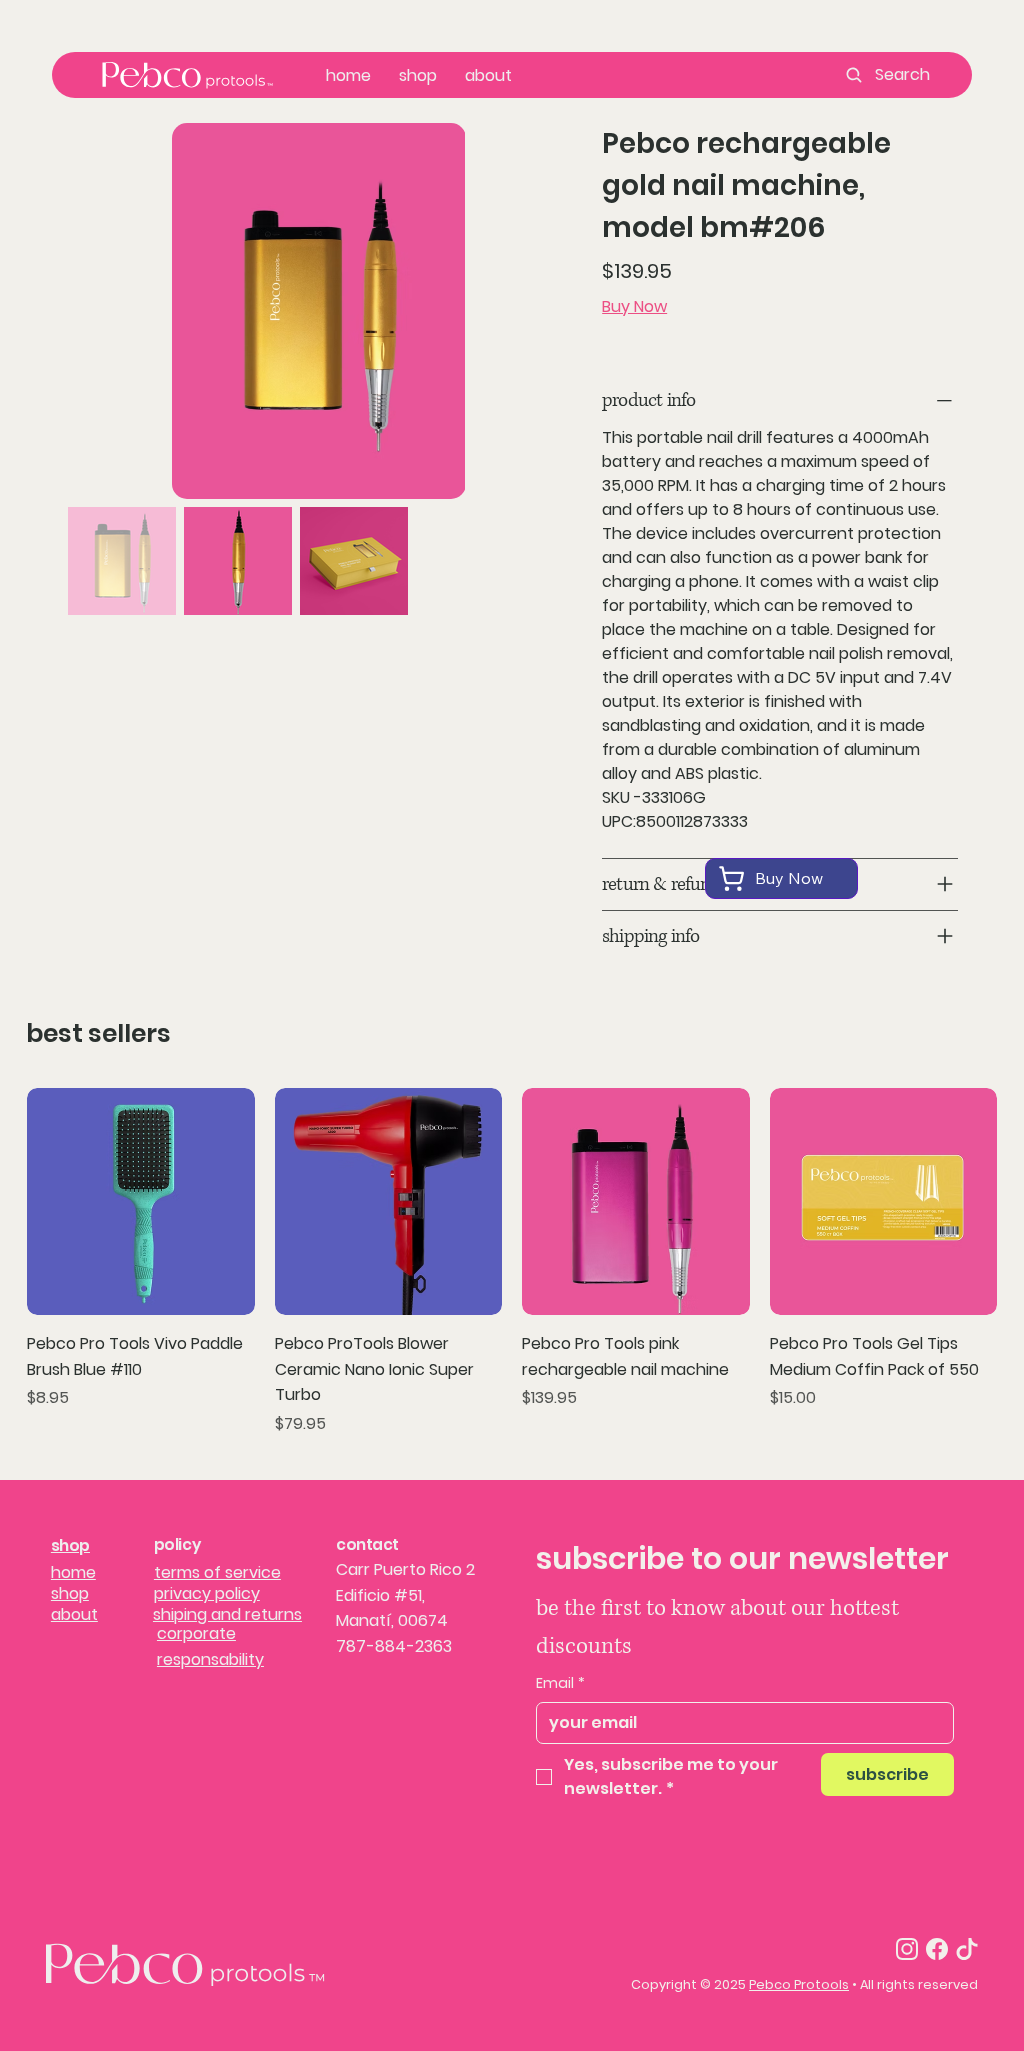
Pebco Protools (799, 1984)
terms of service (217, 1572)
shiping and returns (227, 1614)
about (74, 1614)
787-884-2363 (394, 1646)
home (73, 1572)
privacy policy (207, 1593)
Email (560, 1683)
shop (70, 1545)
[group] (512, 1262)
